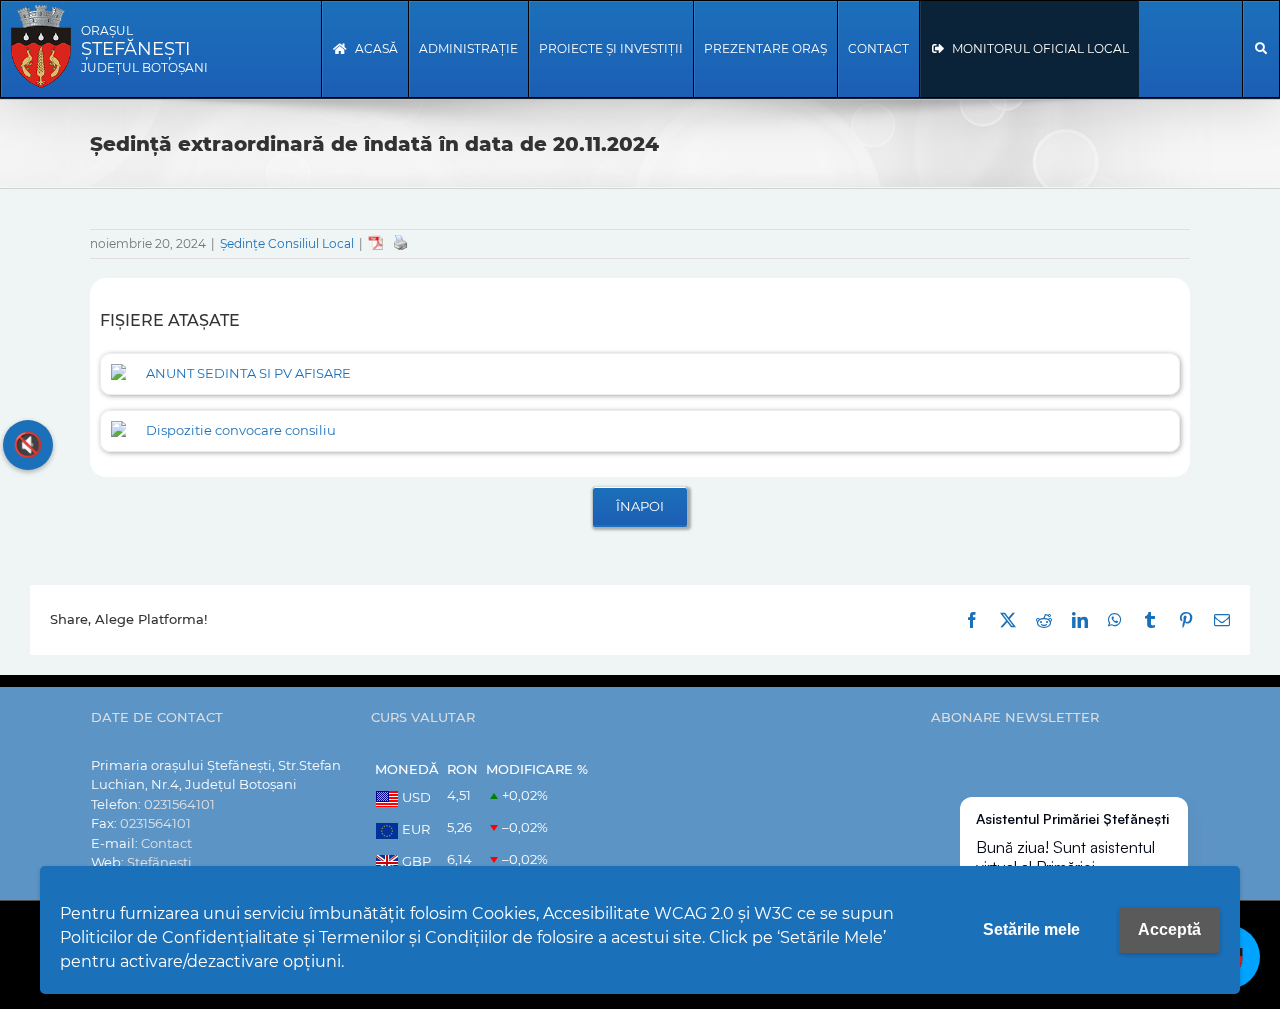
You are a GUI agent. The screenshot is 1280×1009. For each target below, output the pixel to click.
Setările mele (1031, 929)
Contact (166, 843)
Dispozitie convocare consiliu (241, 430)
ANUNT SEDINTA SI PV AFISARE (248, 373)
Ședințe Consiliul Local (287, 243)
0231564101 (179, 804)
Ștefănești (159, 862)
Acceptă (1169, 929)
